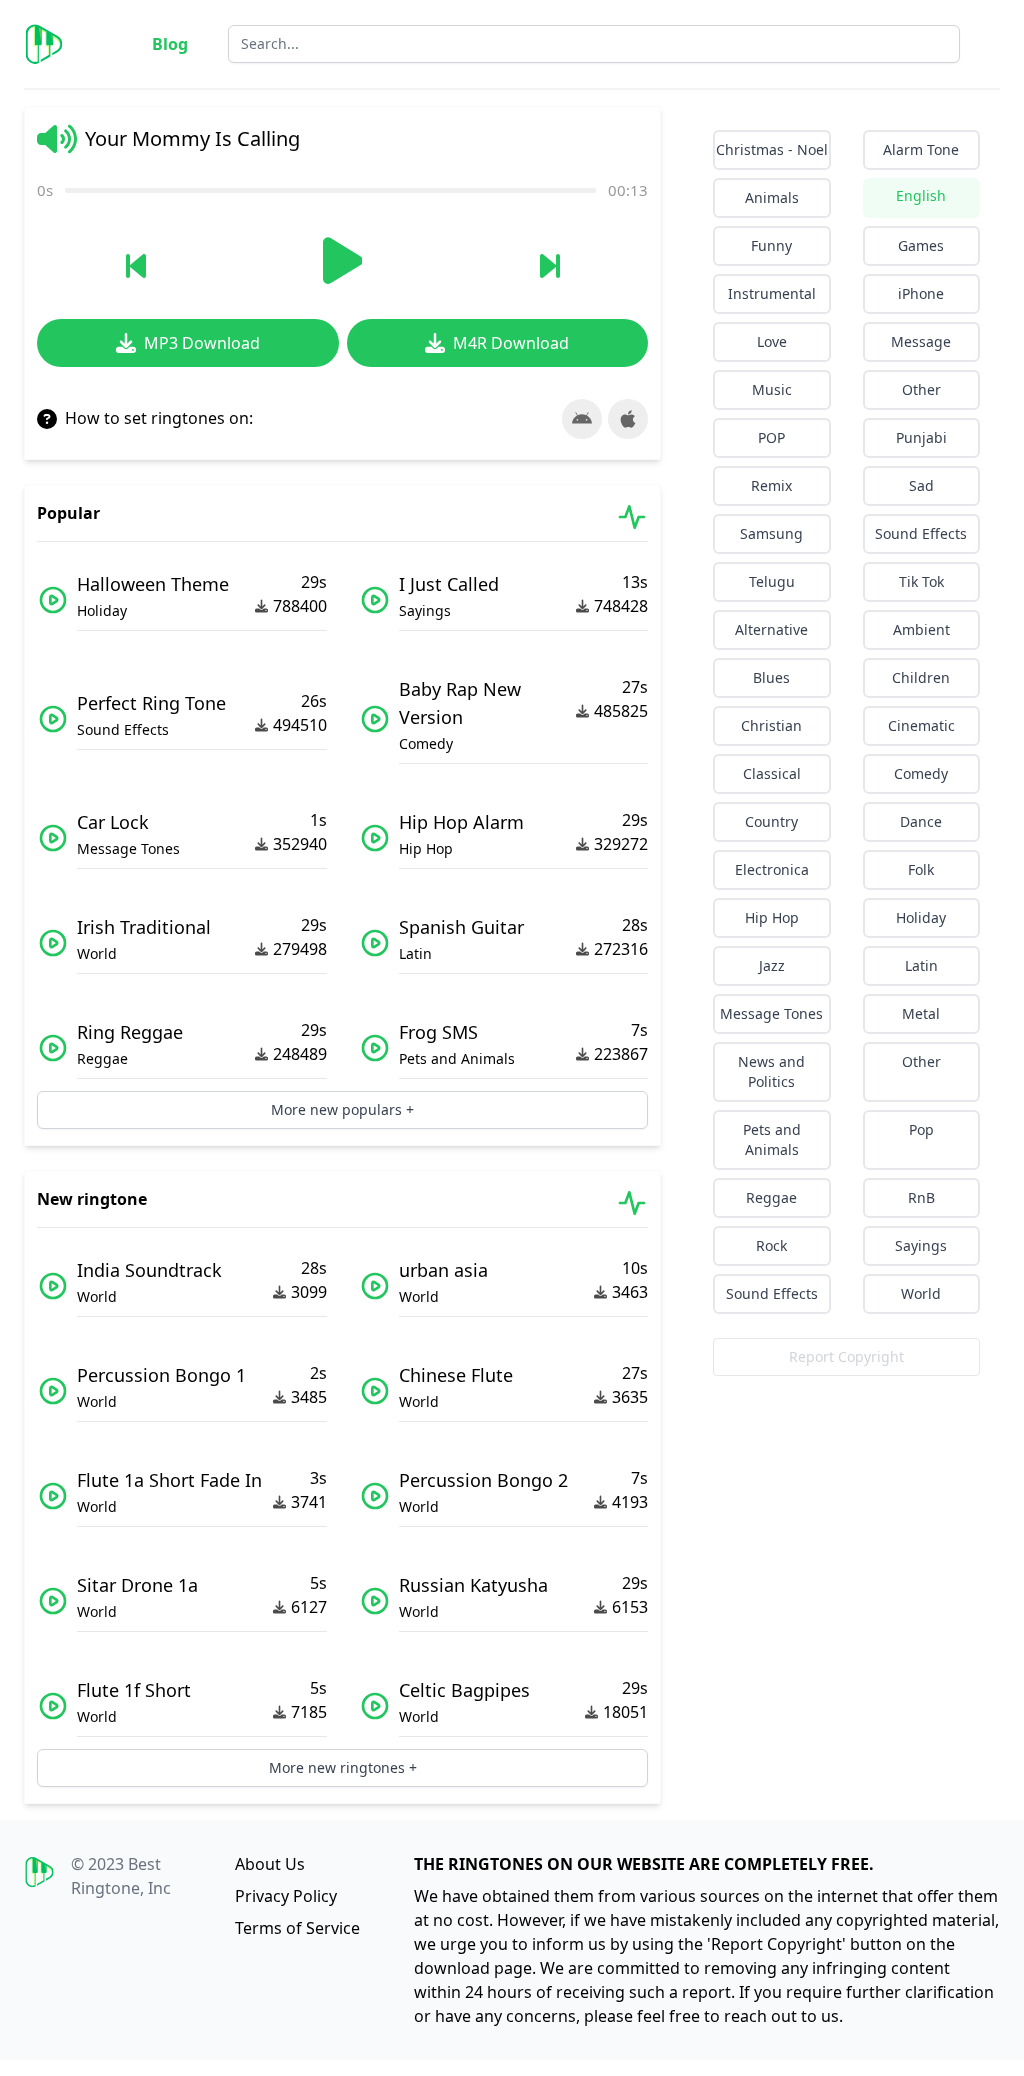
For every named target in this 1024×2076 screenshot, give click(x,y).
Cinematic (921, 725)
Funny (771, 245)
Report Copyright (846, 1356)
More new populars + (342, 1109)
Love (772, 341)
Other (921, 389)
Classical (772, 773)
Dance (921, 821)
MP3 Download (202, 343)
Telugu (772, 581)
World (921, 1293)
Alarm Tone (921, 149)
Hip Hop (772, 917)
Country (771, 821)
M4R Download (511, 343)
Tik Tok (921, 581)
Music (772, 389)
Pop (921, 1129)
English (921, 195)
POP (771, 437)
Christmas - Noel (772, 149)
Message (921, 341)
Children (921, 677)
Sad (921, 485)
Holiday (921, 917)
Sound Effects (921, 533)
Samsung (771, 533)
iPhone (921, 293)
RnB (921, 1197)
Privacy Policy (286, 1896)
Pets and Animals (772, 1139)
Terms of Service (297, 1928)
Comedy (921, 773)
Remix (771, 485)
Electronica (772, 869)
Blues (771, 677)
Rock (771, 1245)
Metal (921, 1013)
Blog (170, 44)
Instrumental (772, 293)
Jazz (772, 965)
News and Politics (771, 1071)
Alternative (771, 629)
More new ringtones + (343, 1767)
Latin (921, 965)
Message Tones (771, 1013)
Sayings (921, 1245)
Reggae (771, 1197)
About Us (270, 1864)
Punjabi (921, 437)
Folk (921, 869)
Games (921, 245)
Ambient (921, 629)
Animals (772, 197)
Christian (771, 725)
